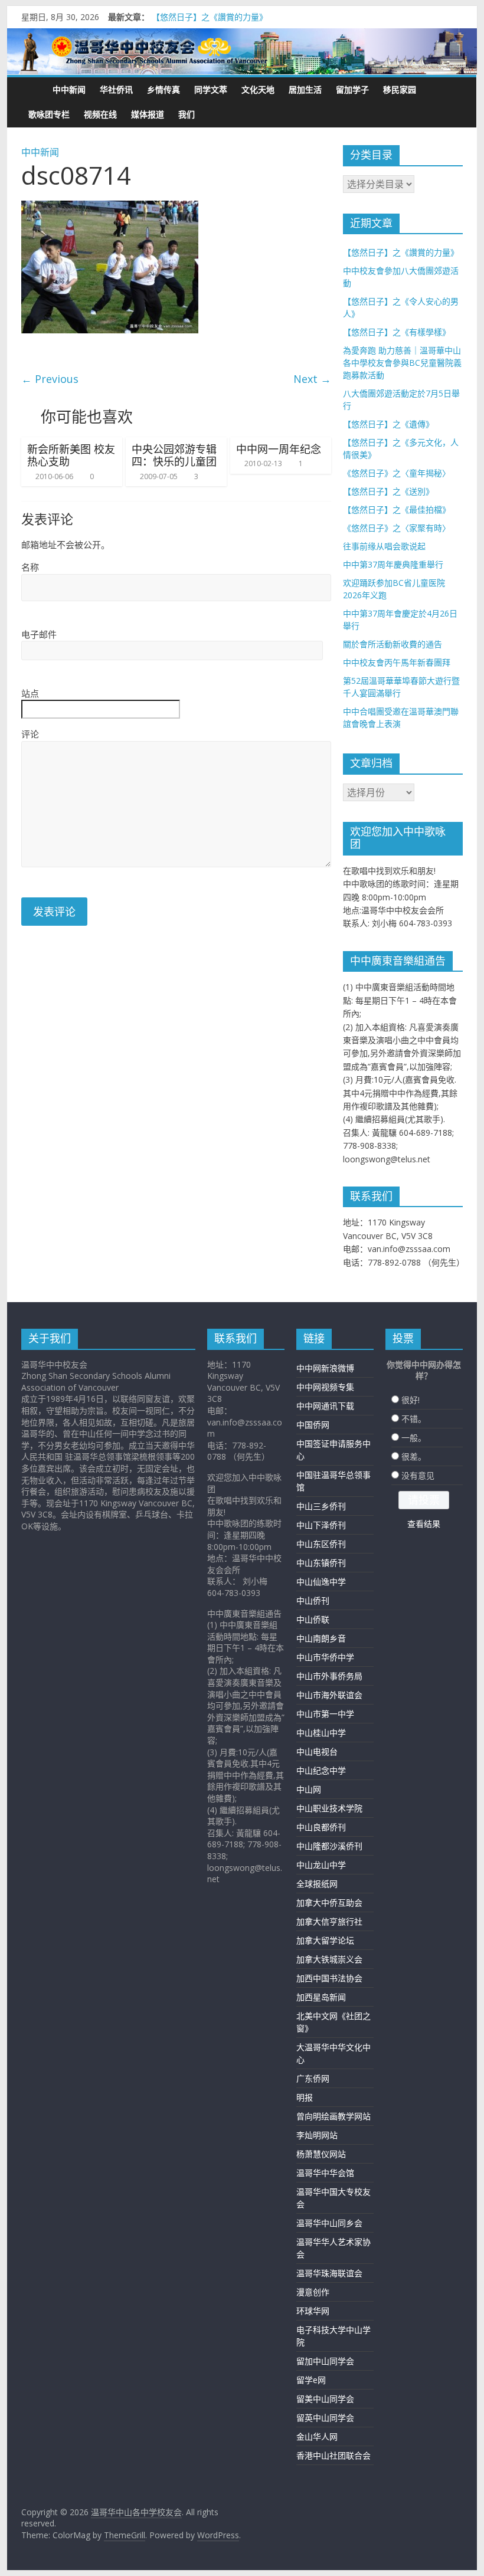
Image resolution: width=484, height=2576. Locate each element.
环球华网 (313, 2311)
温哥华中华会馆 (325, 2173)
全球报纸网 (317, 1884)
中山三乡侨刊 (321, 1506)
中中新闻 (69, 89)
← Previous (50, 379)
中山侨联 (313, 1619)
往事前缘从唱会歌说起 (384, 546)
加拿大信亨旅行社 (329, 1921)
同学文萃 (211, 89)
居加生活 (305, 89)
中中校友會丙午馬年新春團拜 (397, 662)
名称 (30, 567)
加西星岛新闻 (321, 1997)
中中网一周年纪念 (279, 449)
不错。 (414, 1419)
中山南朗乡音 (321, 1638)
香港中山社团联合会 (333, 2455)
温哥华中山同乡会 (329, 2223)
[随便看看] (450, 90)
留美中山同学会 (325, 2399)
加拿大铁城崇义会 (329, 1959)
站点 (30, 693)
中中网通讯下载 (325, 1406)
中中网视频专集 (325, 1387)
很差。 (414, 1456)
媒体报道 (148, 114)
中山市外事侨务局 (329, 1676)
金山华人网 (317, 2436)
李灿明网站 (317, 2135)
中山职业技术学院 (329, 1808)
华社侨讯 (116, 89)
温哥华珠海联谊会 (329, 2273)
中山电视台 (317, 1751)
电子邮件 (39, 634)
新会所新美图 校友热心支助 (71, 455)
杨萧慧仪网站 (321, 2154)
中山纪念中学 (321, 1770)
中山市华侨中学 (325, 1657)
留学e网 (311, 2380)
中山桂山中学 (321, 1733)
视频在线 (100, 114)
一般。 (414, 1438)
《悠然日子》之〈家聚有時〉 (397, 528)
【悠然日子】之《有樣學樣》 (397, 332)
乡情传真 (163, 89)
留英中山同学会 (325, 2418)
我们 (187, 114)
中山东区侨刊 (321, 1544)
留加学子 (352, 89)
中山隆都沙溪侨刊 (329, 1846)
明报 (305, 2097)
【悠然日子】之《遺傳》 (388, 424)
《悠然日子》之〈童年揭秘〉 (397, 473)
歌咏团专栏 (49, 114)
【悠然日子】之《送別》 (388, 491)
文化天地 (258, 89)
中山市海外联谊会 (329, 1695)
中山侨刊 (313, 1600)
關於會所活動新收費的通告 (393, 644)
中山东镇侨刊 (321, 1563)
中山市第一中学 (325, 1714)
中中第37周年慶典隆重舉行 (393, 564)
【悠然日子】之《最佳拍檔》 (397, 509)
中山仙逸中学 (321, 1582)
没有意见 (418, 1475)
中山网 (309, 1789)
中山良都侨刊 (321, 1827)
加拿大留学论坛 (325, 1940)
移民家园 (400, 89)
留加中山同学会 (325, 2361)
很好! (411, 1400)
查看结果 (424, 1524)
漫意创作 (313, 2292)
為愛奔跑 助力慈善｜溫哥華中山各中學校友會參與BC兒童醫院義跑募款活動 (402, 363)
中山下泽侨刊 (321, 1525)
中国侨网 (313, 1425)
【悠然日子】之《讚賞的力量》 (210, 17)
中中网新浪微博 (325, 1368)
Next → (312, 379)
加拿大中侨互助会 (329, 1902)
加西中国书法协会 (329, 1978)
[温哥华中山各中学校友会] (242, 52)
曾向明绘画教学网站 (333, 2116)
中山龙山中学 (321, 1865)
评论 (30, 734)
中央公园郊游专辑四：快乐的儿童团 (174, 455)
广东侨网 (313, 2078)
